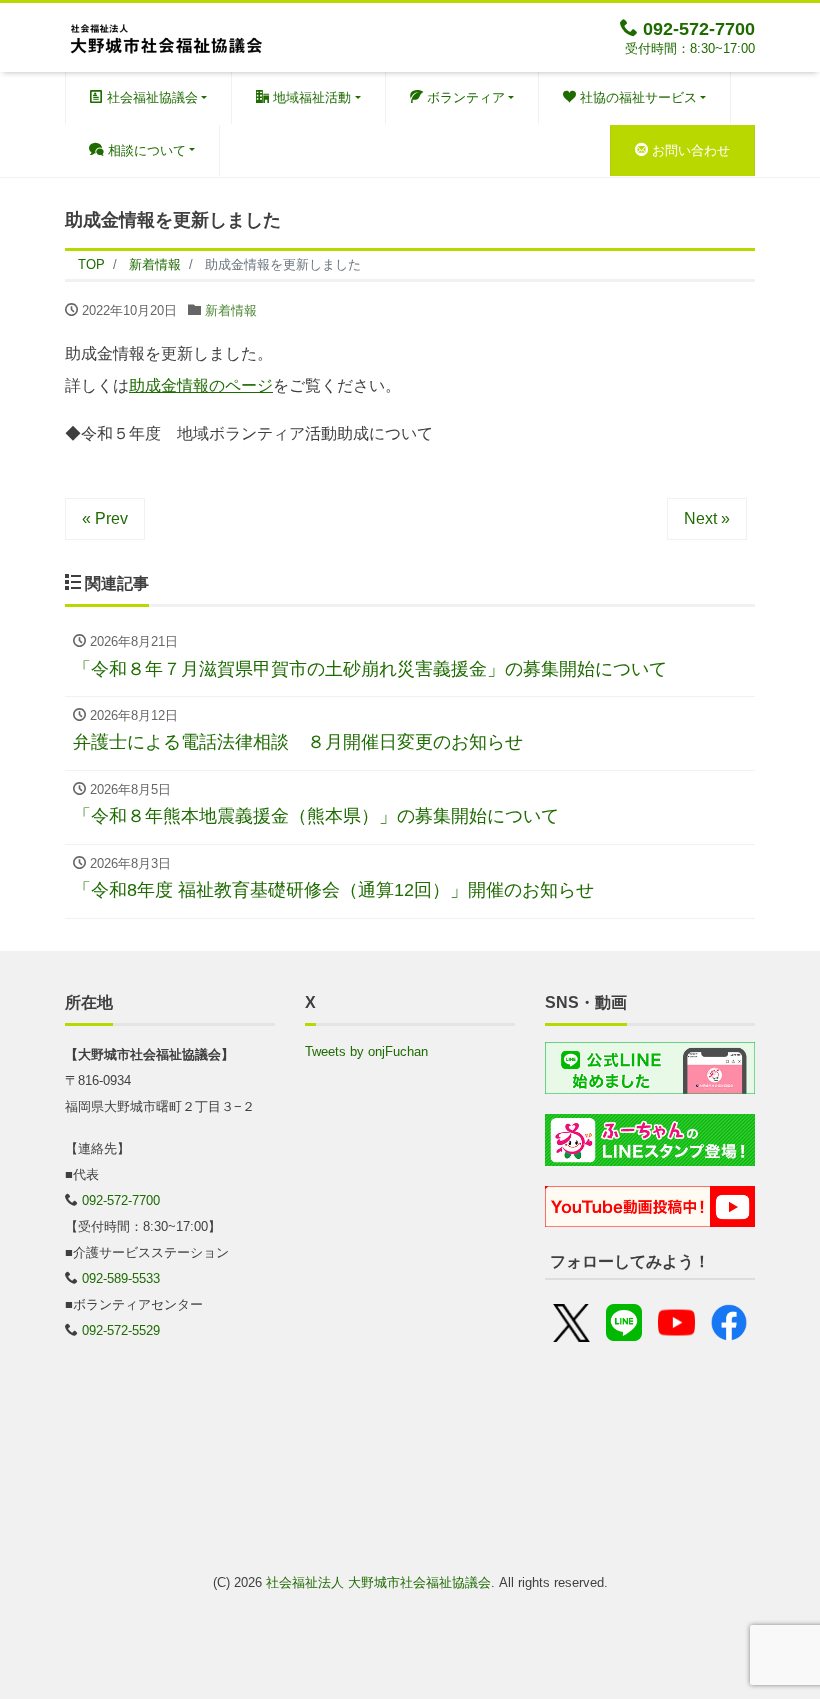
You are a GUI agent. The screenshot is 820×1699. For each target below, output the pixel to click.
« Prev (105, 518)
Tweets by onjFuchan (366, 1051)
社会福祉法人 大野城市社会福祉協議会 (378, 1582)
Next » (707, 518)
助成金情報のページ (201, 385)
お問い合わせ (689, 150)
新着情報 (231, 310)
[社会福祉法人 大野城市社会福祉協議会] (165, 35)
